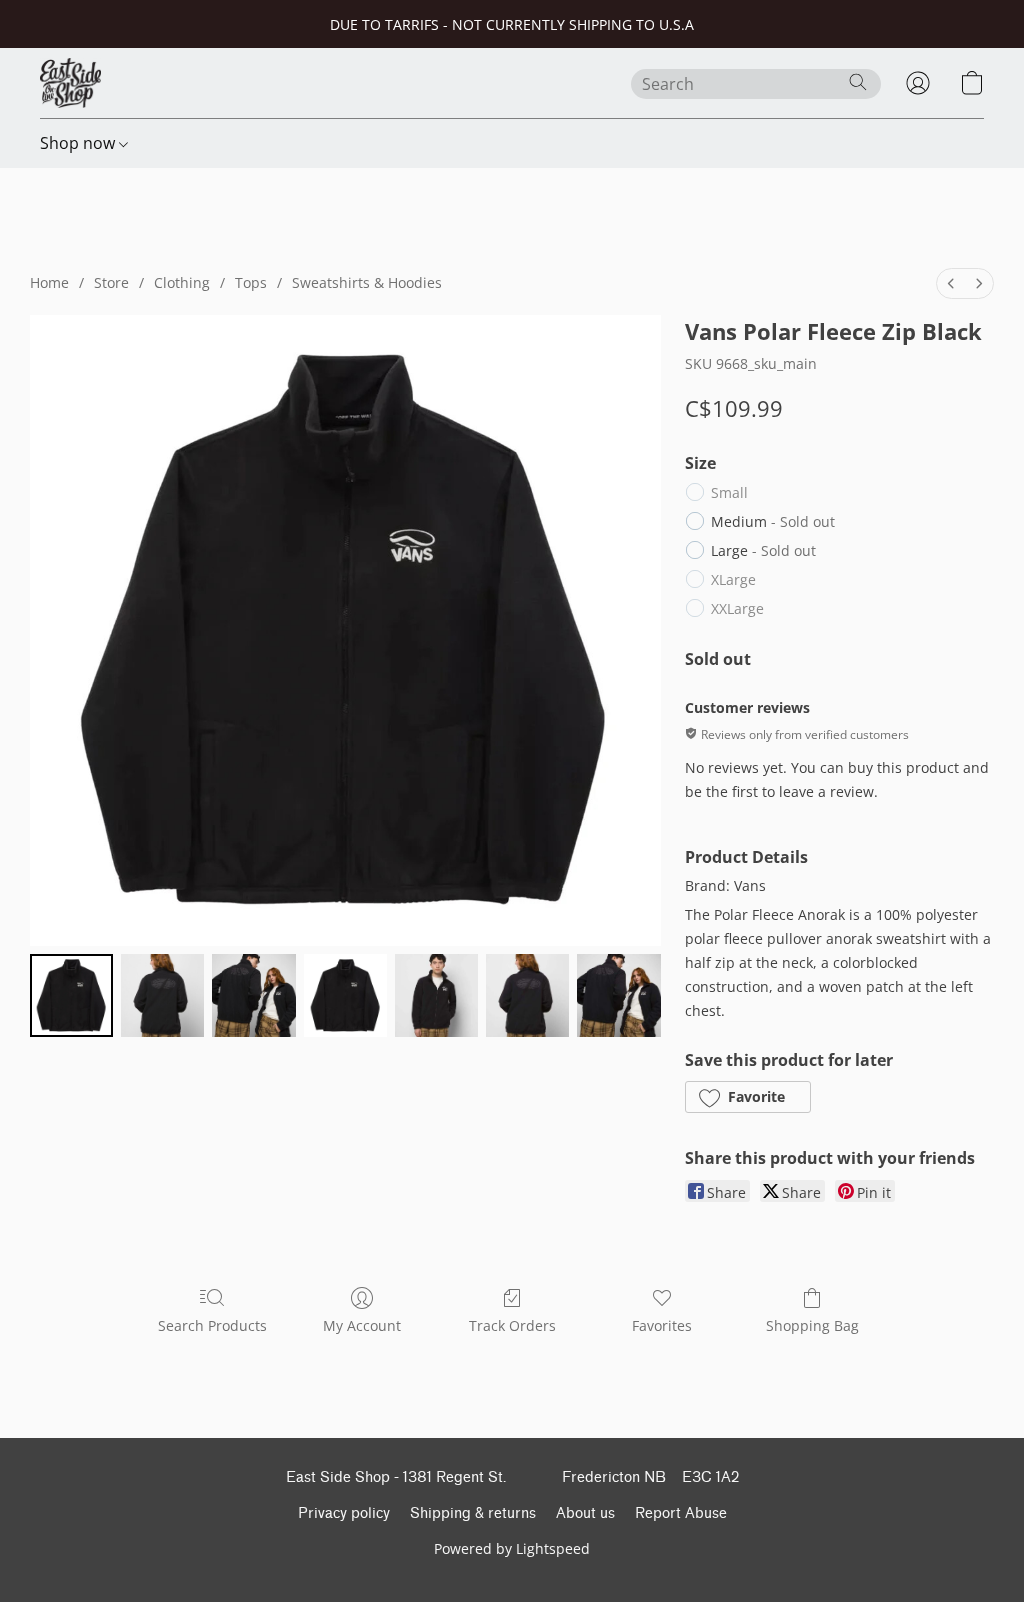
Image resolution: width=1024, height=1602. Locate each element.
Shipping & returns (473, 1513)
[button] (70, 83)
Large (763, 550)
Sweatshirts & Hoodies (367, 282)
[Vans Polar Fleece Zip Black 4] (436, 995)
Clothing (182, 282)
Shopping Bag (812, 1325)
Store (111, 282)
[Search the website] (858, 82)
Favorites (662, 1325)
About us (585, 1513)
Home (49, 282)
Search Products (212, 1325)
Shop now (79, 143)
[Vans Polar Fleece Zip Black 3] (345, 995)
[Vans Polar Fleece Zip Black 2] (253, 995)
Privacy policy (344, 1513)
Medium (773, 521)
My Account (362, 1325)
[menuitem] (951, 283)
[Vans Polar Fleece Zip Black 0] (71, 995)
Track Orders (512, 1325)
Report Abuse (681, 1513)
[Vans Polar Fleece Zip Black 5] (527, 995)
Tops (251, 282)
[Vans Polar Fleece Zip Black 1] (162, 995)
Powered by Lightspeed (512, 1548)
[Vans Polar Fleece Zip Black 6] (618, 995)
